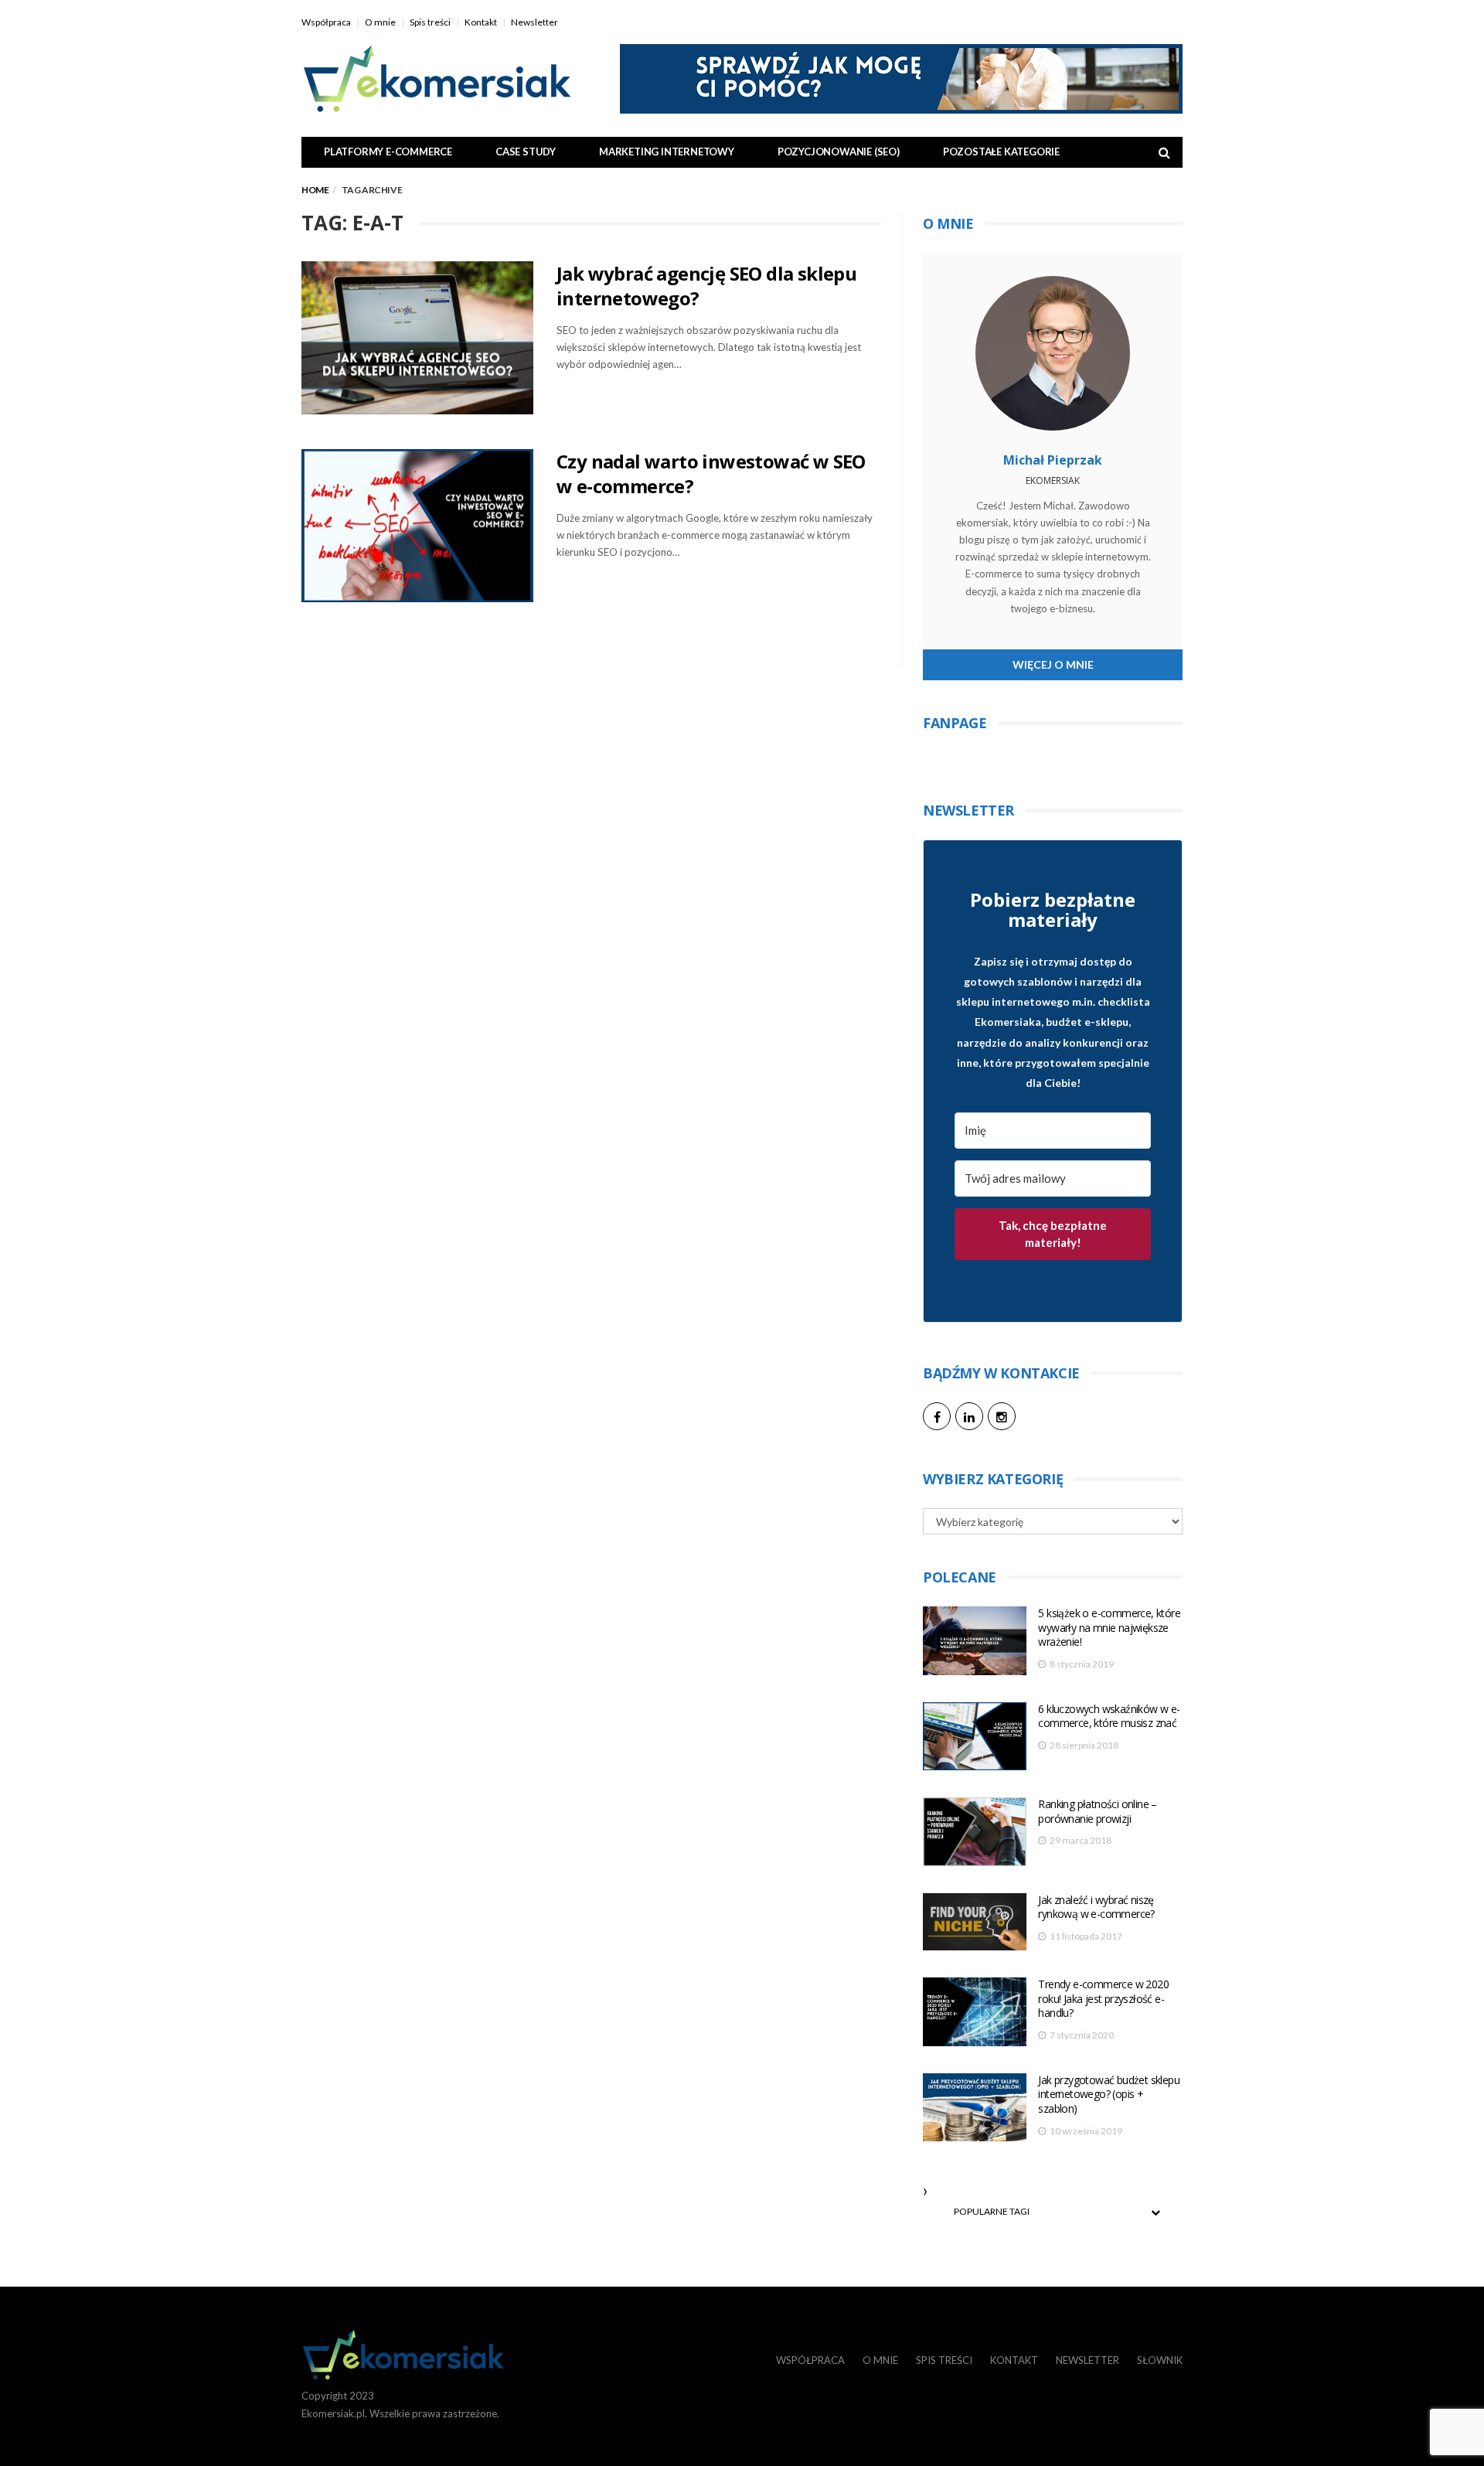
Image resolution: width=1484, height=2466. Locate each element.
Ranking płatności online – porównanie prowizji (1097, 1811)
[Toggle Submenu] (1156, 2212)
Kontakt (481, 22)
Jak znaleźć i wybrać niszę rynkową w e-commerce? (1096, 1907)
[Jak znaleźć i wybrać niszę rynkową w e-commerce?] (975, 1922)
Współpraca (326, 22)
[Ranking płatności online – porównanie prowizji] (975, 1832)
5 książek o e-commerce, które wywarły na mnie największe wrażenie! (1109, 1627)
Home (315, 190)
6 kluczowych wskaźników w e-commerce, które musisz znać (1109, 1716)
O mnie (380, 22)
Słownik (1160, 2360)
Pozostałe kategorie (1001, 152)
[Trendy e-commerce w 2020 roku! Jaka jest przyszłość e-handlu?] (975, 2012)
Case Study (526, 152)
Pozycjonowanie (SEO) (839, 152)
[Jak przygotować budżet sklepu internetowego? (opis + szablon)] (975, 2108)
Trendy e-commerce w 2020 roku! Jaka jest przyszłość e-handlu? (1103, 1998)
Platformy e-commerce (388, 152)
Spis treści (430, 22)
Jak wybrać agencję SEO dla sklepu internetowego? (706, 286)
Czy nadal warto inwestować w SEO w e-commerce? (711, 473)
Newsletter (534, 22)
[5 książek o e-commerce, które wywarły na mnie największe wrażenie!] (975, 1641)
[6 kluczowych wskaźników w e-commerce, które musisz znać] (975, 1737)
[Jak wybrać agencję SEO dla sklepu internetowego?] (417, 338)
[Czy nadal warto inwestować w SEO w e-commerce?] (417, 526)
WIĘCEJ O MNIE (1053, 664)
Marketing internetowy (667, 152)
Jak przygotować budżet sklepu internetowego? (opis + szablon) (1109, 2094)
